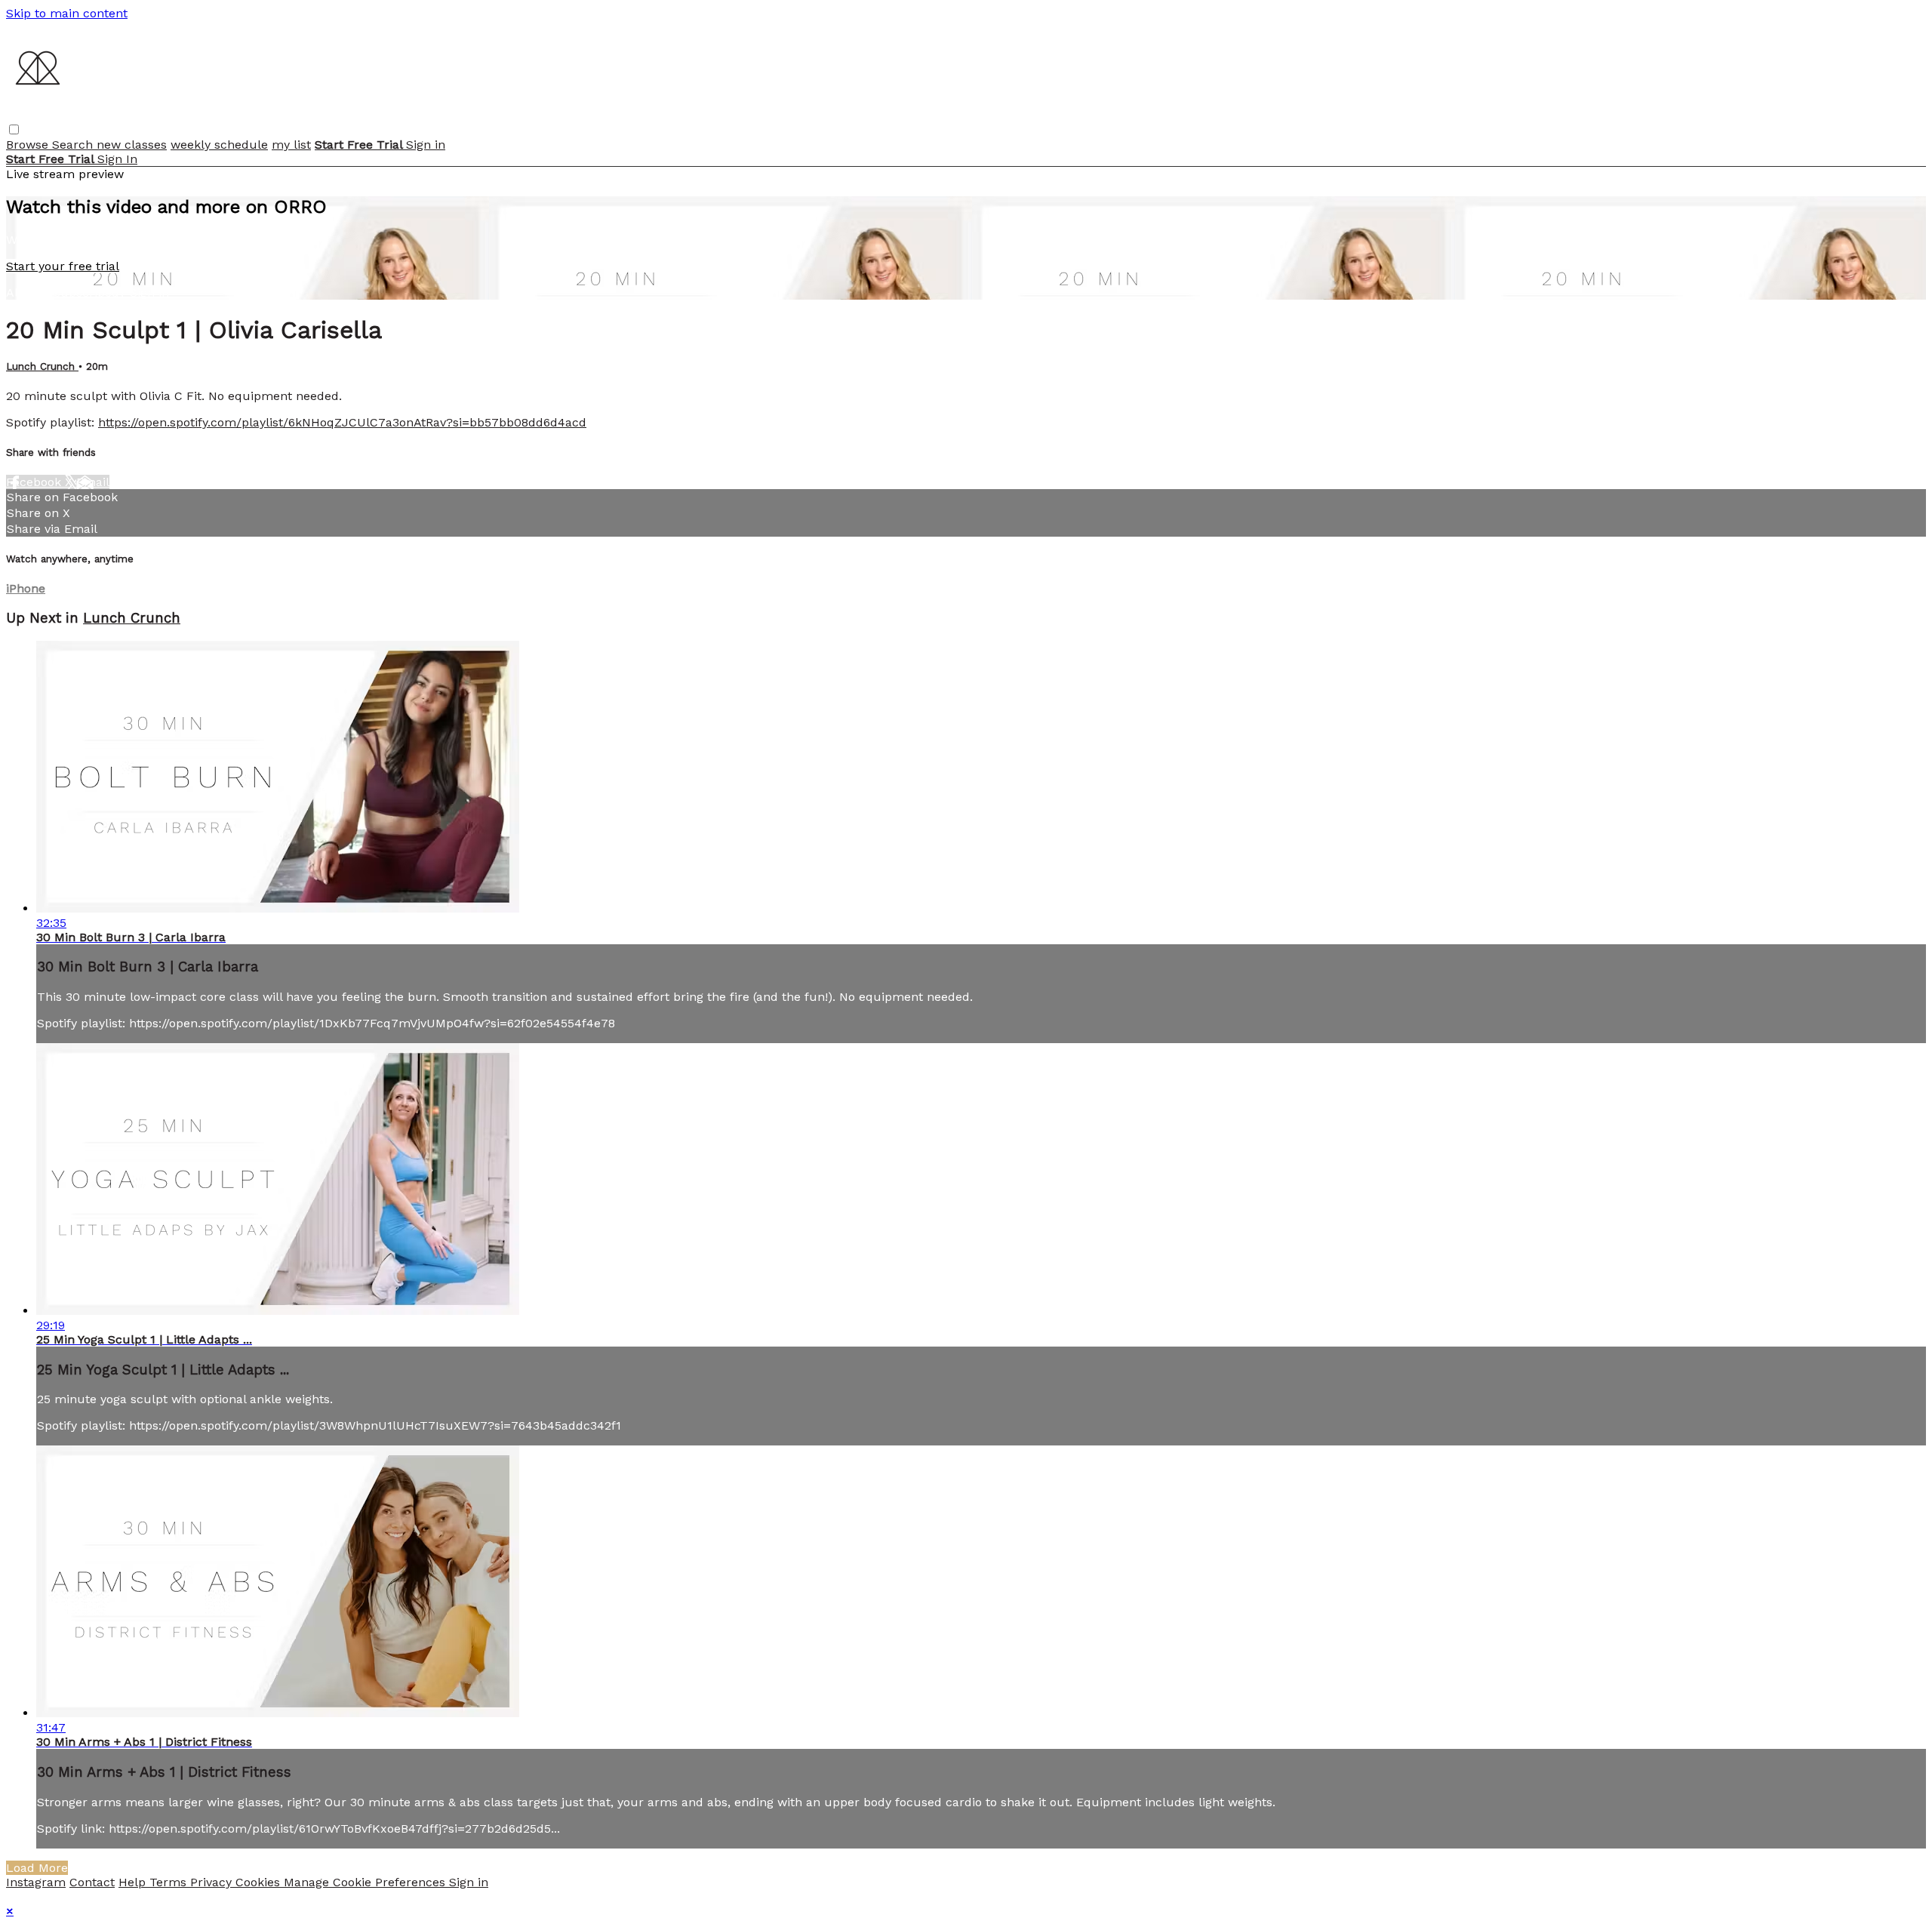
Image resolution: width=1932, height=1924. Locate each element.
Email (93, 482)
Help (134, 1882)
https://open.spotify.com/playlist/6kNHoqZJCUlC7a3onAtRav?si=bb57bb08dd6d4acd (342, 422)
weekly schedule (219, 145)
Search (74, 145)
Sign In (117, 159)
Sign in (426, 145)
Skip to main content (67, 13)
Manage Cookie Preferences (366, 1882)
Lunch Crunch (42, 366)
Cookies (260, 1882)
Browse (29, 145)
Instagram (36, 1882)
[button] (14, 129)
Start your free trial (63, 266)
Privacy (213, 1882)
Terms (170, 1882)
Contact (92, 1882)
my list (291, 145)
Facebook (35, 482)
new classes (132, 145)
